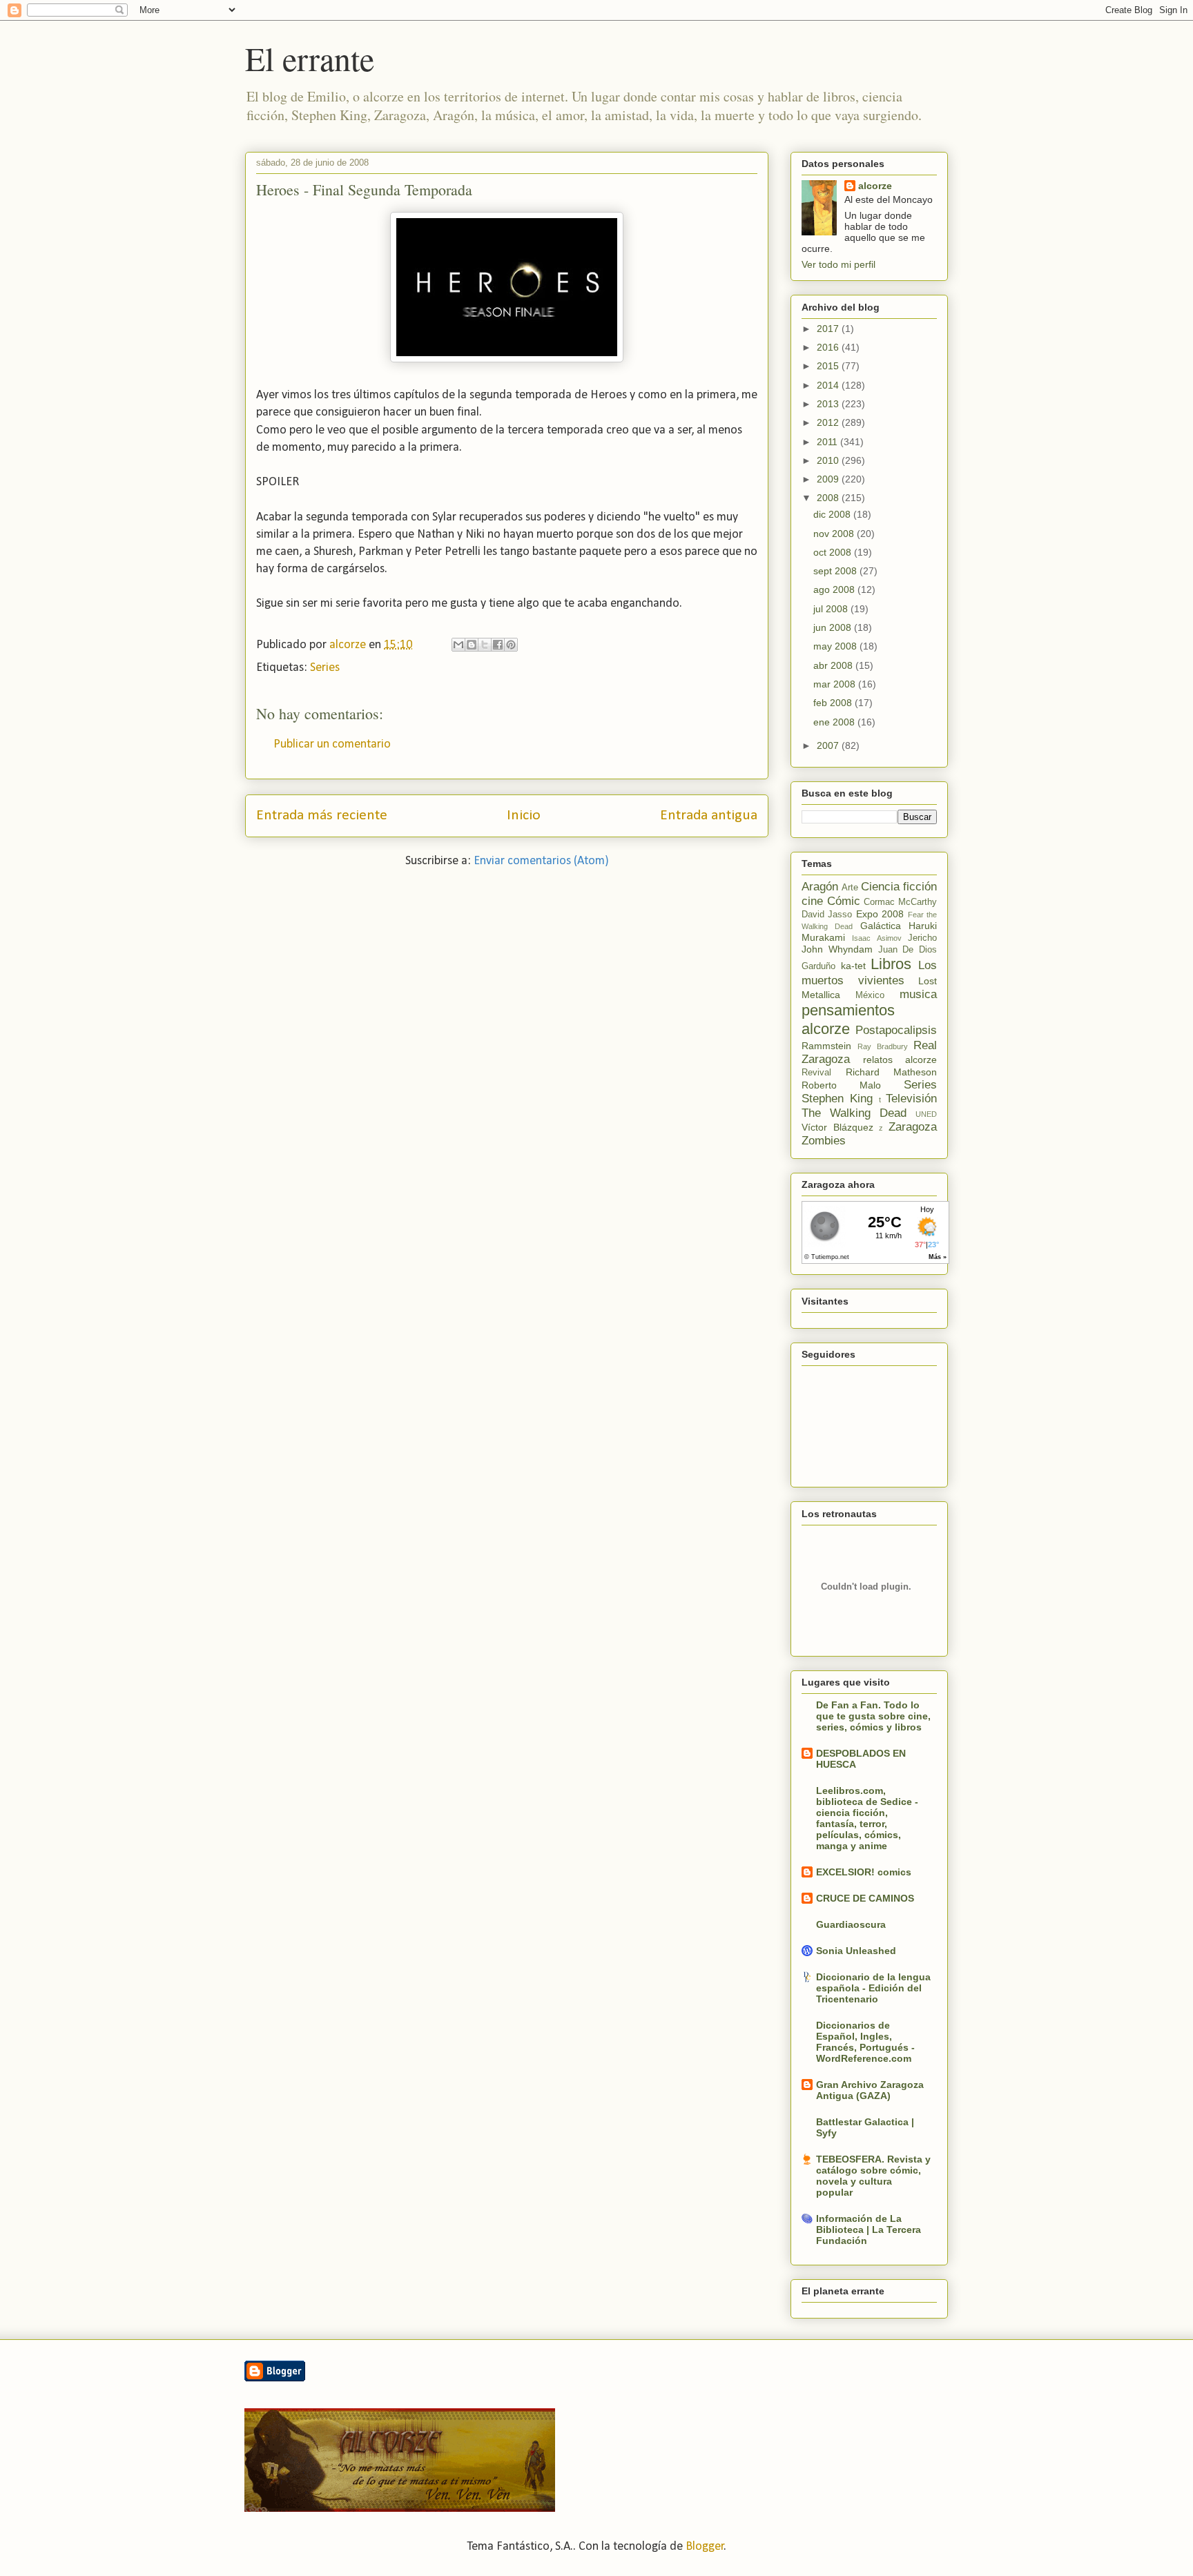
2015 (829, 366)
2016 (829, 347)
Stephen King (837, 1099)
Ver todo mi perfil (838, 264)
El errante (310, 58)
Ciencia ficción (899, 887)
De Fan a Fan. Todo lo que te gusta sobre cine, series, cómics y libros (873, 1716)
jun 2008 (834, 627)
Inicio (524, 816)
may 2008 (836, 646)
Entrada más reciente (322, 816)
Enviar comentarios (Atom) (541, 861)
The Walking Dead (854, 1113)
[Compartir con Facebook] (498, 645)
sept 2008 (836, 571)
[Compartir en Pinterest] (511, 645)
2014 (829, 385)
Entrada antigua (709, 816)
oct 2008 (834, 552)
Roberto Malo (841, 1085)
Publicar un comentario (332, 744)
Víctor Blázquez (837, 1127)
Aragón (820, 887)
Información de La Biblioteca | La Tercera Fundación (869, 2229)
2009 (829, 479)
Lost (928, 981)
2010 (829, 460)
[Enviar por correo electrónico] (458, 645)
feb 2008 (834, 703)
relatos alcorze (900, 1060)
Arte (850, 888)
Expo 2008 (880, 914)
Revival (816, 1073)
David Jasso (827, 915)
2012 (829, 422)
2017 (829, 329)
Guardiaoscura (851, 1924)
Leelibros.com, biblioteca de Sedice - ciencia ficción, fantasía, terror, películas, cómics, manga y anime (867, 1818)
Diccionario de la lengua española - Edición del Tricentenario (873, 1988)
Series (325, 668)
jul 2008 (832, 609)
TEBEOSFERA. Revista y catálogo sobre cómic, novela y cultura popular (873, 2176)
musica (918, 994)
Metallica (821, 995)
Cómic (844, 901)
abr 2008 (834, 665)
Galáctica (881, 926)
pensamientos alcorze (848, 1019)
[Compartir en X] (485, 645)
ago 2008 (835, 589)
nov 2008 (835, 534)
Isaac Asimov (876, 938)
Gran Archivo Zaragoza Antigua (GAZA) (870, 2090)
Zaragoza (913, 1127)
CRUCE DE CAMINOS (865, 1898)
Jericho (922, 938)
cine (812, 901)
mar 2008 (836, 684)
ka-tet (853, 966)
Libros (891, 964)
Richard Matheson (892, 1072)
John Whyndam (837, 949)
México (870, 995)
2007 (829, 745)
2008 (829, 498)
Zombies (824, 1141)
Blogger (705, 2547)
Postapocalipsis (896, 1030)
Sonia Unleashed (856, 1951)
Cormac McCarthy (900, 902)
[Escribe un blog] (472, 645)
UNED (926, 1114)
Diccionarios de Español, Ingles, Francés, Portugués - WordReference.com (865, 2042)
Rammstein (826, 1046)
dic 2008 (833, 514)
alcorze (875, 186)
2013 (829, 404)
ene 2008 (835, 722)
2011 (828, 442)
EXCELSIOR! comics (864, 1872)
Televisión (911, 1099)
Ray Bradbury (883, 1046)
